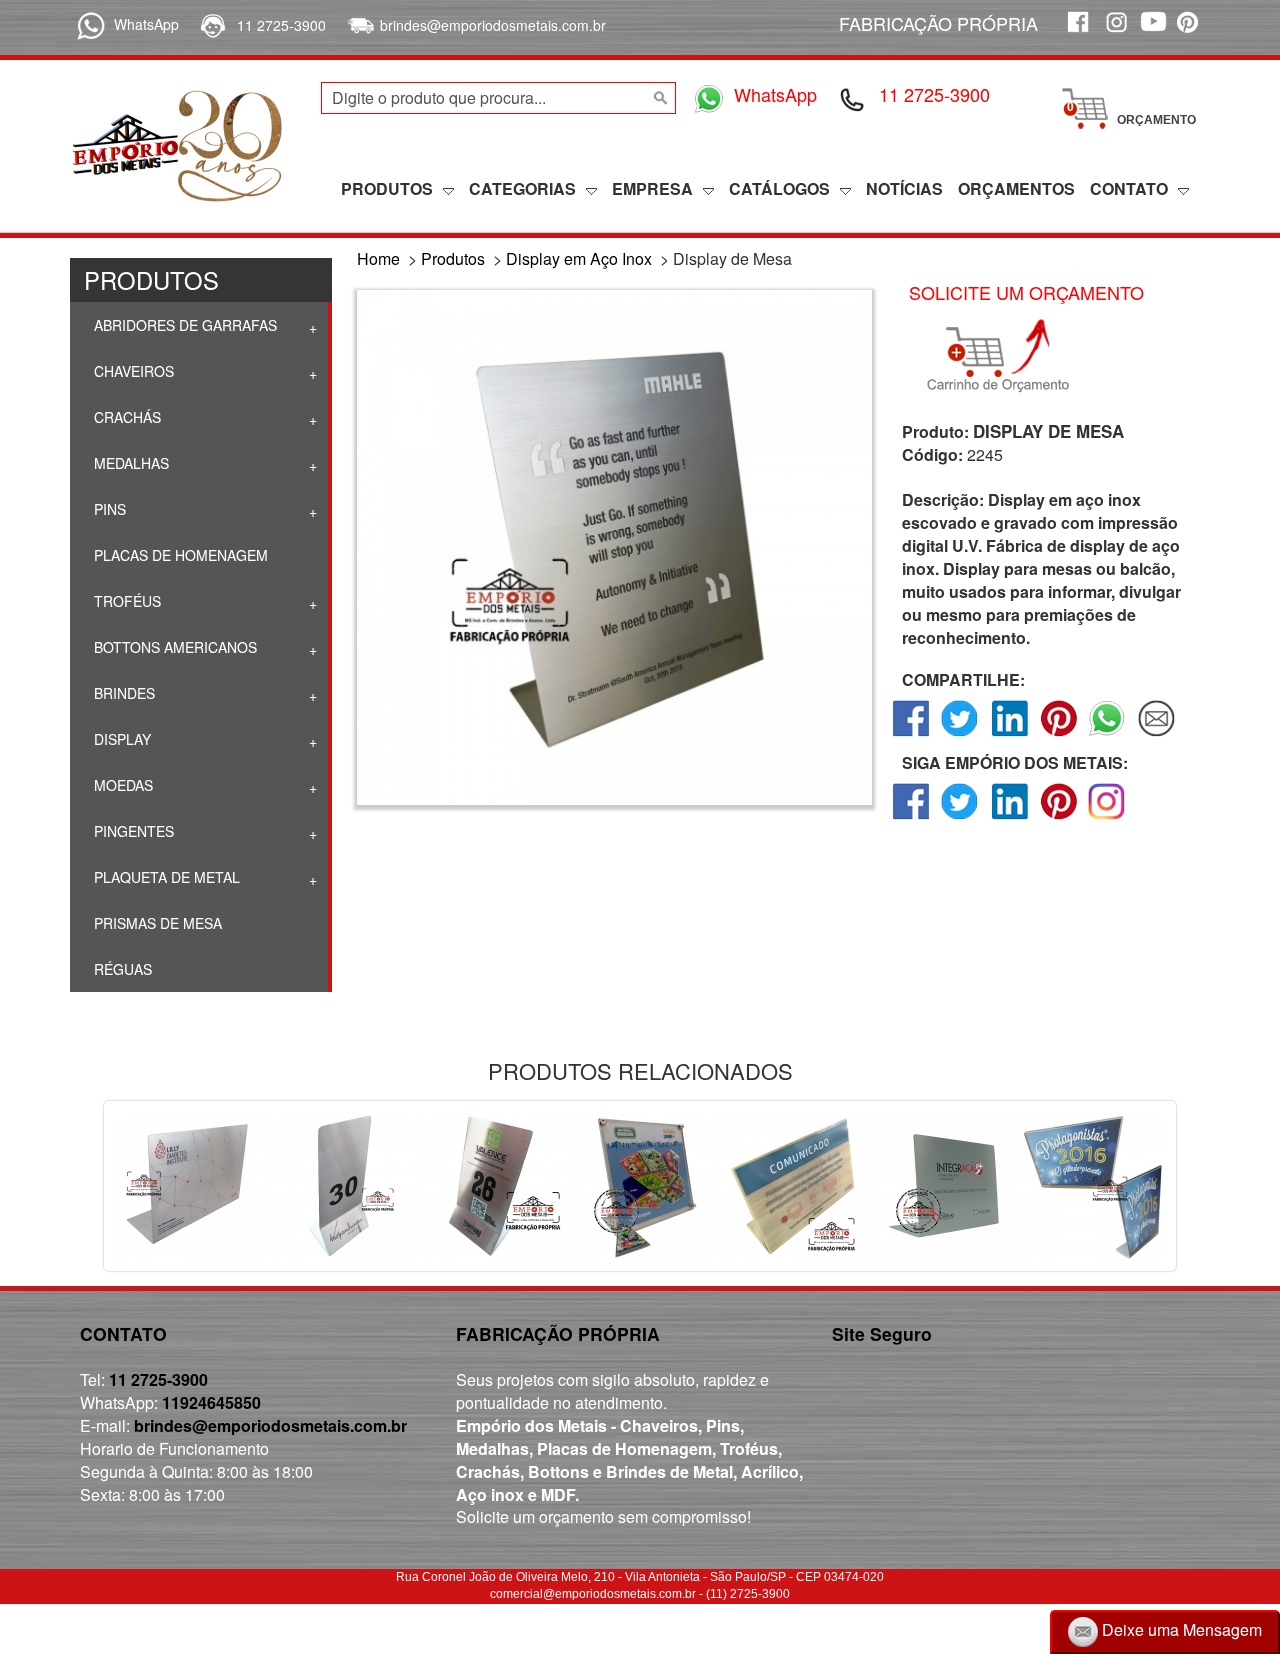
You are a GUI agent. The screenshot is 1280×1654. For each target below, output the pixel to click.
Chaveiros (132, 371)
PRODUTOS (387, 188)
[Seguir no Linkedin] (1009, 818)
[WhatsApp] (87, 24)
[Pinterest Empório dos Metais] (1191, 32)
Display (120, 739)
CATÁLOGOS (779, 188)
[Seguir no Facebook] (911, 818)
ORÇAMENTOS (1016, 188)
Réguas (121, 969)
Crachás (125, 417)
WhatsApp (146, 24)
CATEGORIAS (522, 188)
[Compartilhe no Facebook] (911, 735)
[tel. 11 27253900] (211, 25)
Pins (108, 509)
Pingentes (132, 831)
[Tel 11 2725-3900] (853, 98)
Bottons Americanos (173, 647)
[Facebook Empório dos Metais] (1077, 32)
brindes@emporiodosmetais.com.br (493, 25)
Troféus (125, 601)
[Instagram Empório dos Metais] (1115, 32)
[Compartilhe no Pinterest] (1058, 735)
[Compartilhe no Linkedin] (1009, 735)
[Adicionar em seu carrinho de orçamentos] (1007, 356)
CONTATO (1129, 188)
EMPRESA (652, 188)
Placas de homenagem (179, 555)
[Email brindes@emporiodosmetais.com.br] (358, 25)
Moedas (121, 785)
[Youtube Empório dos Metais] (1153, 32)
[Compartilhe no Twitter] (960, 735)
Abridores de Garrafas (183, 325)
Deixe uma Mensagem (1180, 1629)
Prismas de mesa (156, 923)
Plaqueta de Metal (165, 877)
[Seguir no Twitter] (960, 818)
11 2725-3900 (281, 25)
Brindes (122, 693)
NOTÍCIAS (904, 188)
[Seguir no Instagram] (1107, 818)
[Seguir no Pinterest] (1058, 818)
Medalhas (129, 463)
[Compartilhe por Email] (1156, 735)
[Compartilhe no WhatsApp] (1107, 735)
